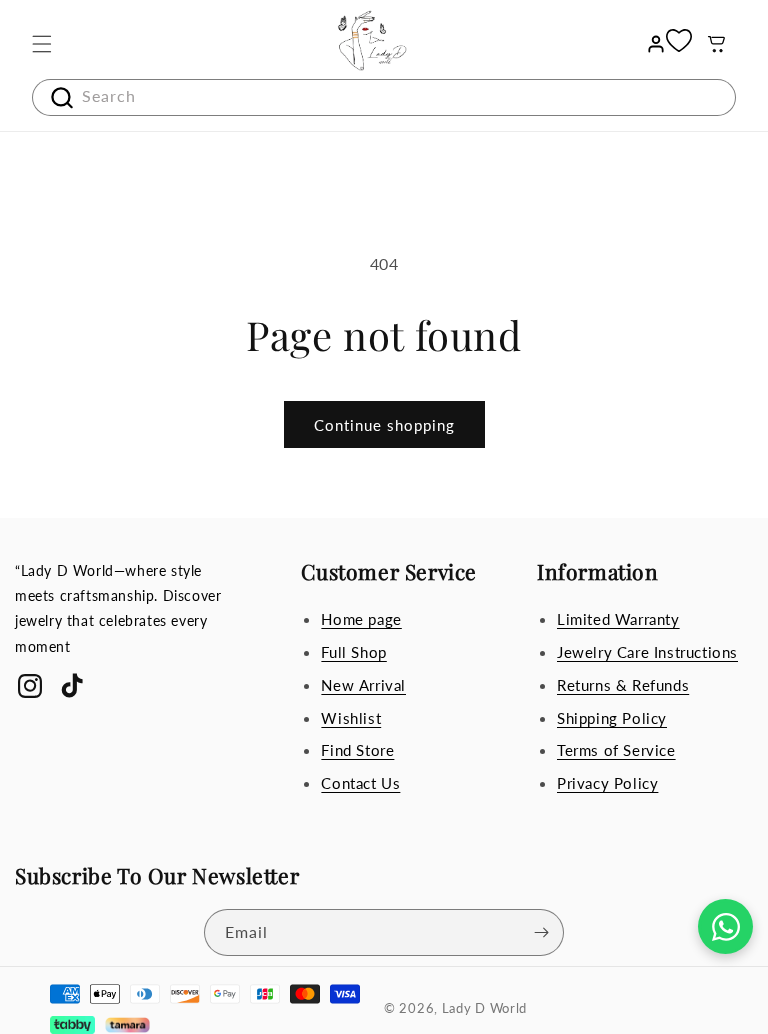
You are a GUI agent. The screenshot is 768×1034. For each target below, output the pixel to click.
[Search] (54, 98)
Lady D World (484, 1008)
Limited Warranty (618, 619)
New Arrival (363, 685)
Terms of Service (616, 750)
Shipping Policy (612, 718)
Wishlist (351, 718)
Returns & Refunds (623, 685)
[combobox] (384, 97)
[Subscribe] (541, 932)
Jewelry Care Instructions (647, 652)
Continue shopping (384, 425)
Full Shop (353, 652)
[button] (42, 44)
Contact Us (360, 783)
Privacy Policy (607, 783)
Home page (361, 619)
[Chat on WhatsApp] (725, 926)
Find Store (357, 750)
